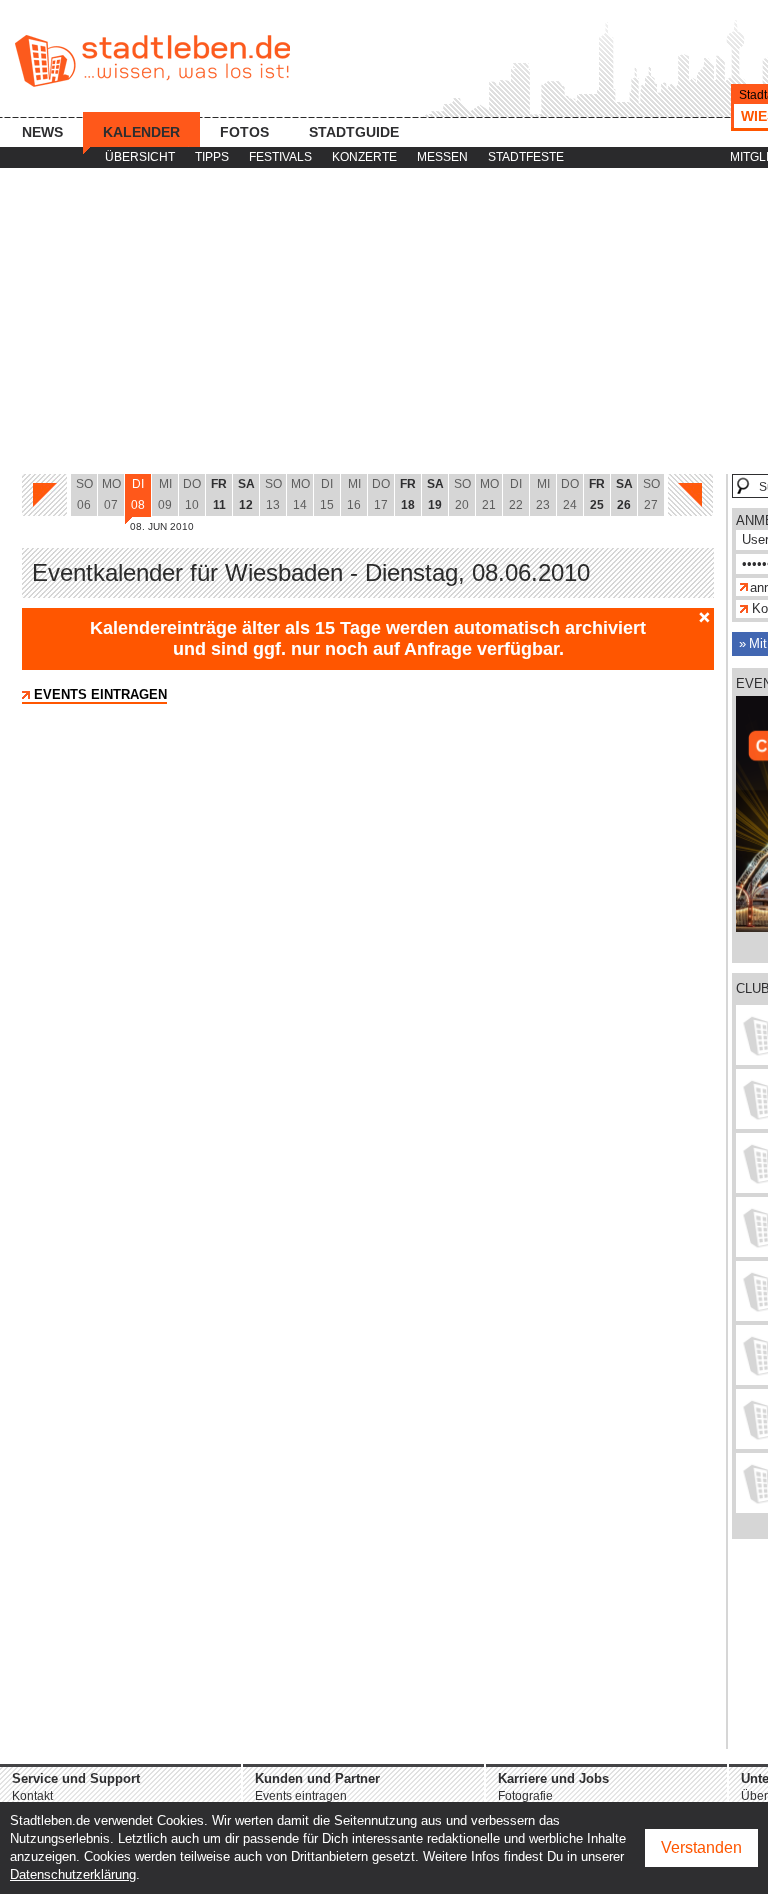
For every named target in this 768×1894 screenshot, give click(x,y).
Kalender (141, 132)
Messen (442, 157)
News (42, 132)
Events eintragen (100, 694)
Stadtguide (354, 132)
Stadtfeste (526, 157)
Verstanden (701, 1847)
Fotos (244, 132)
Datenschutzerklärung (73, 1874)
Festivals (280, 157)
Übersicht (140, 157)
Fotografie (525, 1796)
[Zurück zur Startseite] (152, 61)
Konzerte (364, 157)
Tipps (212, 157)
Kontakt (32, 1796)
